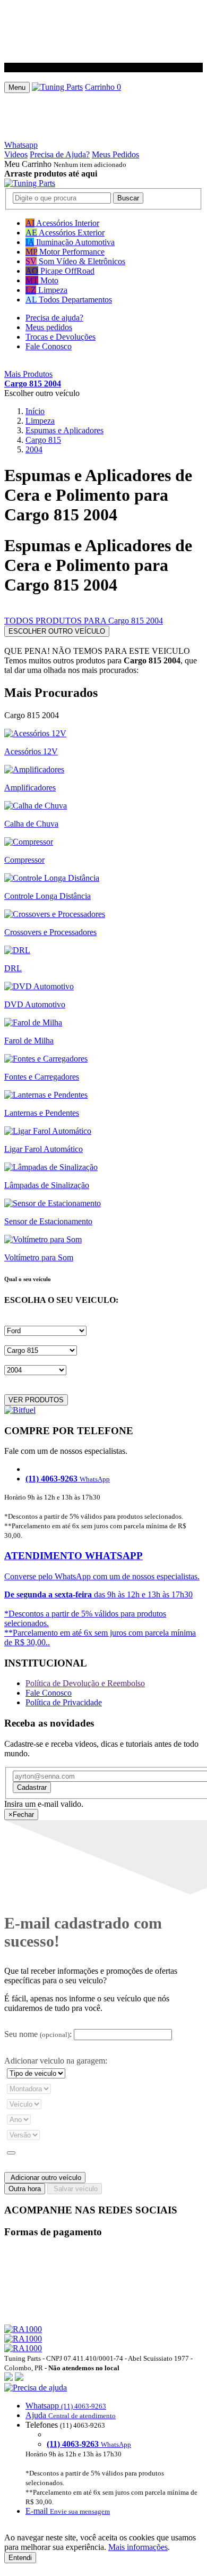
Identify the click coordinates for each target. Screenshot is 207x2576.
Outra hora (25, 2189)
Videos (16, 154)
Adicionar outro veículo (45, 2178)
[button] (103, 2449)
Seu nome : (38, 2034)
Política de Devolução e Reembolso (85, 1683)
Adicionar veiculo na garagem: (56, 2061)
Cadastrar (32, 1787)
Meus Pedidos (115, 154)
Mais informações (138, 2547)
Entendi (20, 2558)
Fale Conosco (49, 346)
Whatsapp (21, 145)
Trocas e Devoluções (61, 337)
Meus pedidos (49, 327)
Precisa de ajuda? (54, 318)
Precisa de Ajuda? (60, 154)
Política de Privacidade (64, 1702)
